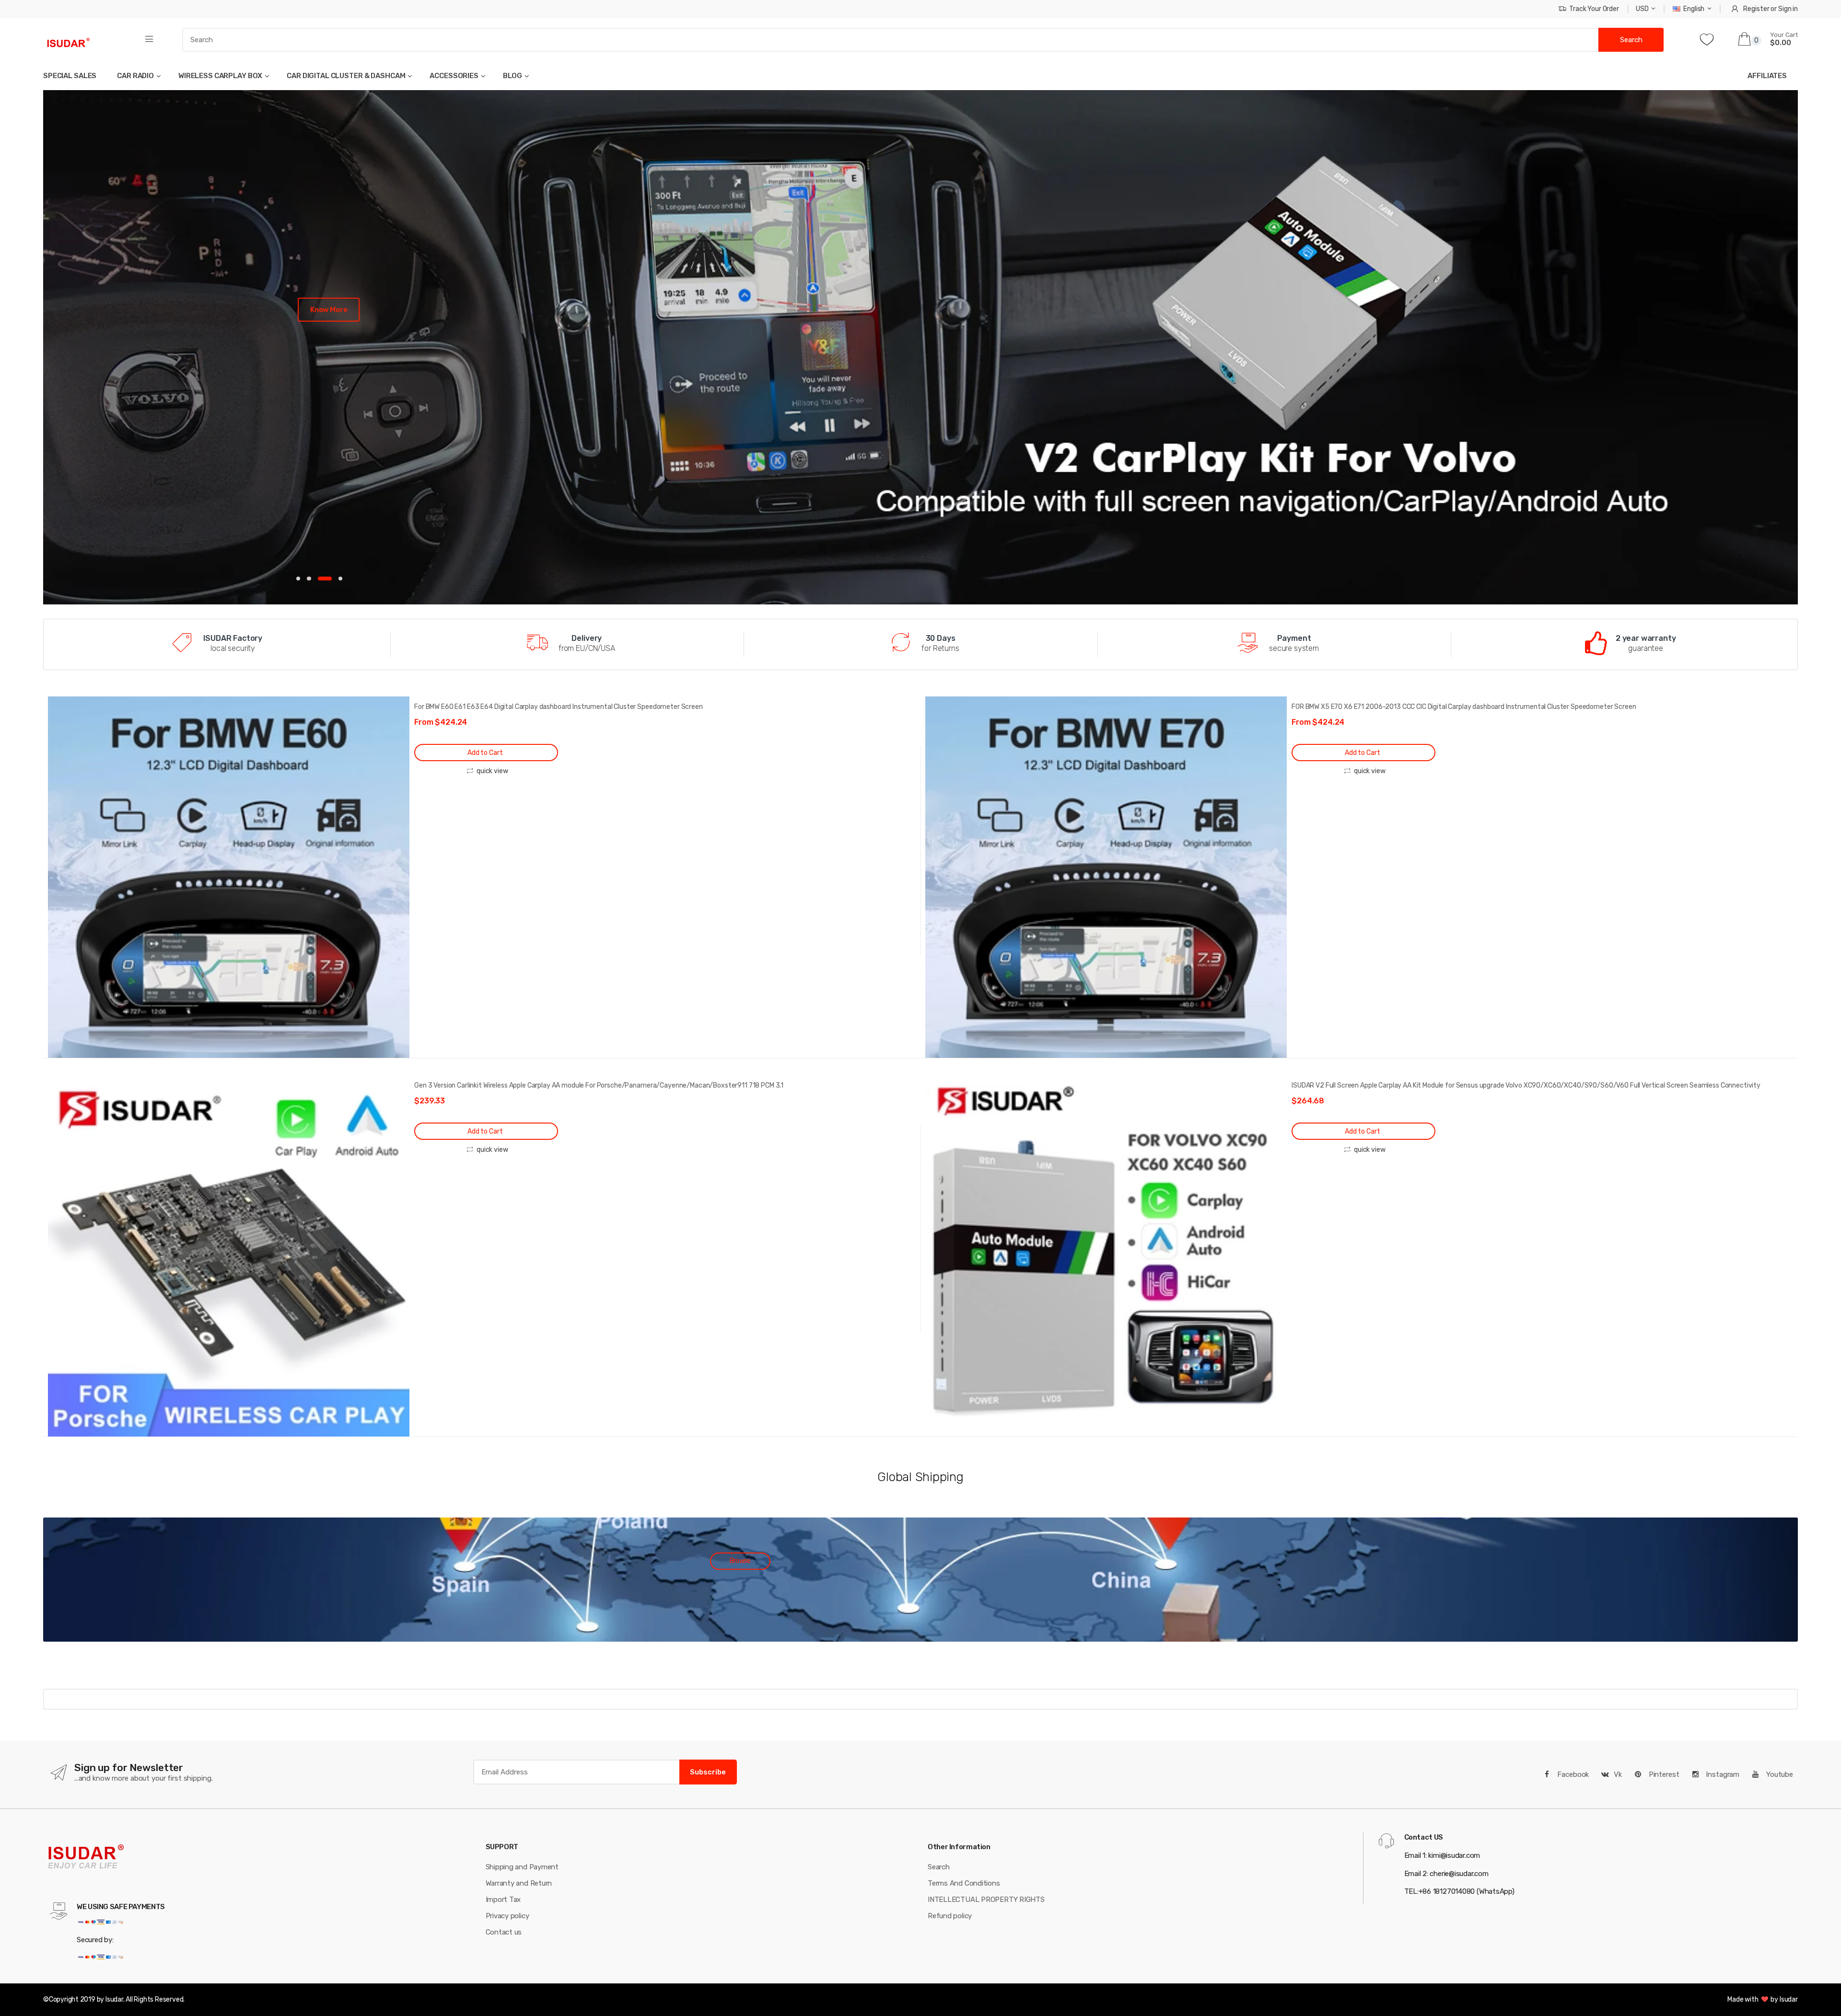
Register (1756, 9)
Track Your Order (1594, 9)
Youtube (1779, 1773)
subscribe (708, 1771)
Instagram (1722, 1773)
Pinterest (1663, 1773)
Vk (1618, 1773)
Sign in (1788, 9)
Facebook (1573, 1773)
